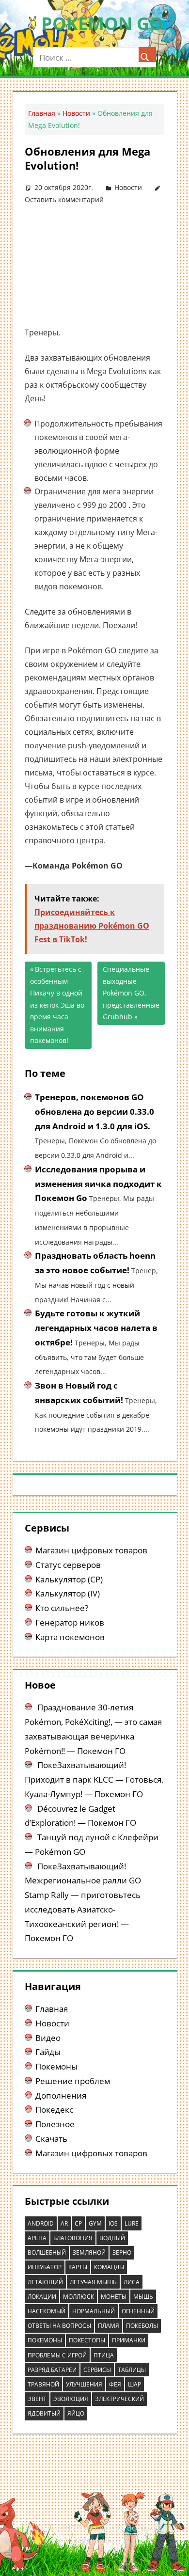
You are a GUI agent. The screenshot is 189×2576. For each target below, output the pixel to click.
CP (78, 2223)
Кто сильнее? (62, 1608)
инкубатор (45, 2267)
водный (112, 2238)
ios (113, 2223)
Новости (76, 113)
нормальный (94, 2311)
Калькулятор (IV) (68, 1593)
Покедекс (54, 2110)
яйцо (76, 2413)
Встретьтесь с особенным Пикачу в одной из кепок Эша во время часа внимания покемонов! (57, 1005)
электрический (119, 2399)
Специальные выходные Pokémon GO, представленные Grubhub (131, 993)
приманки (129, 2340)
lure (132, 2223)
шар (134, 2384)
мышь (143, 2297)
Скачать (51, 2139)
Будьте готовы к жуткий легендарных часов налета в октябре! (96, 1328)
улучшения (84, 2384)
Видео (48, 2038)
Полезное (55, 2124)
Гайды (48, 2052)
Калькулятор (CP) (69, 1579)
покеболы (142, 2326)
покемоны (45, 2340)
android (41, 2223)
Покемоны (56, 2066)
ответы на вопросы (59, 2326)
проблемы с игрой (57, 2355)
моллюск (79, 2297)
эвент (37, 2399)
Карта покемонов (70, 1637)
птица (104, 2355)
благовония (73, 2238)
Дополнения (61, 2095)
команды (109, 2267)
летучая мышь (93, 2282)
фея (115, 2384)
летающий (45, 2282)
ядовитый (44, 2413)
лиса (132, 2282)
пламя (109, 2326)
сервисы (97, 2370)
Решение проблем (73, 2081)
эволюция (71, 2399)
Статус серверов (68, 1565)
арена (37, 2238)
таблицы (132, 2370)
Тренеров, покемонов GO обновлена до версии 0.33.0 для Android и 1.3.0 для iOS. (94, 1112)
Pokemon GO (102, 24)
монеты (114, 2297)
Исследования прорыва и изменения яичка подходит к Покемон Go (98, 1184)
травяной (43, 2384)
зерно (122, 2252)
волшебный (47, 2252)
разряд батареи (52, 2370)
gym (95, 2223)
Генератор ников (70, 1622)
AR (64, 2223)
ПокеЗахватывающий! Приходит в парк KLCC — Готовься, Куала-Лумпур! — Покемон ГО (94, 1779)
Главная (42, 113)
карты (78, 2267)
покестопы (87, 2340)
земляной (89, 2252)
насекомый (47, 2311)
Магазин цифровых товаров (91, 1550)
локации (42, 2297)
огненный (138, 2311)
